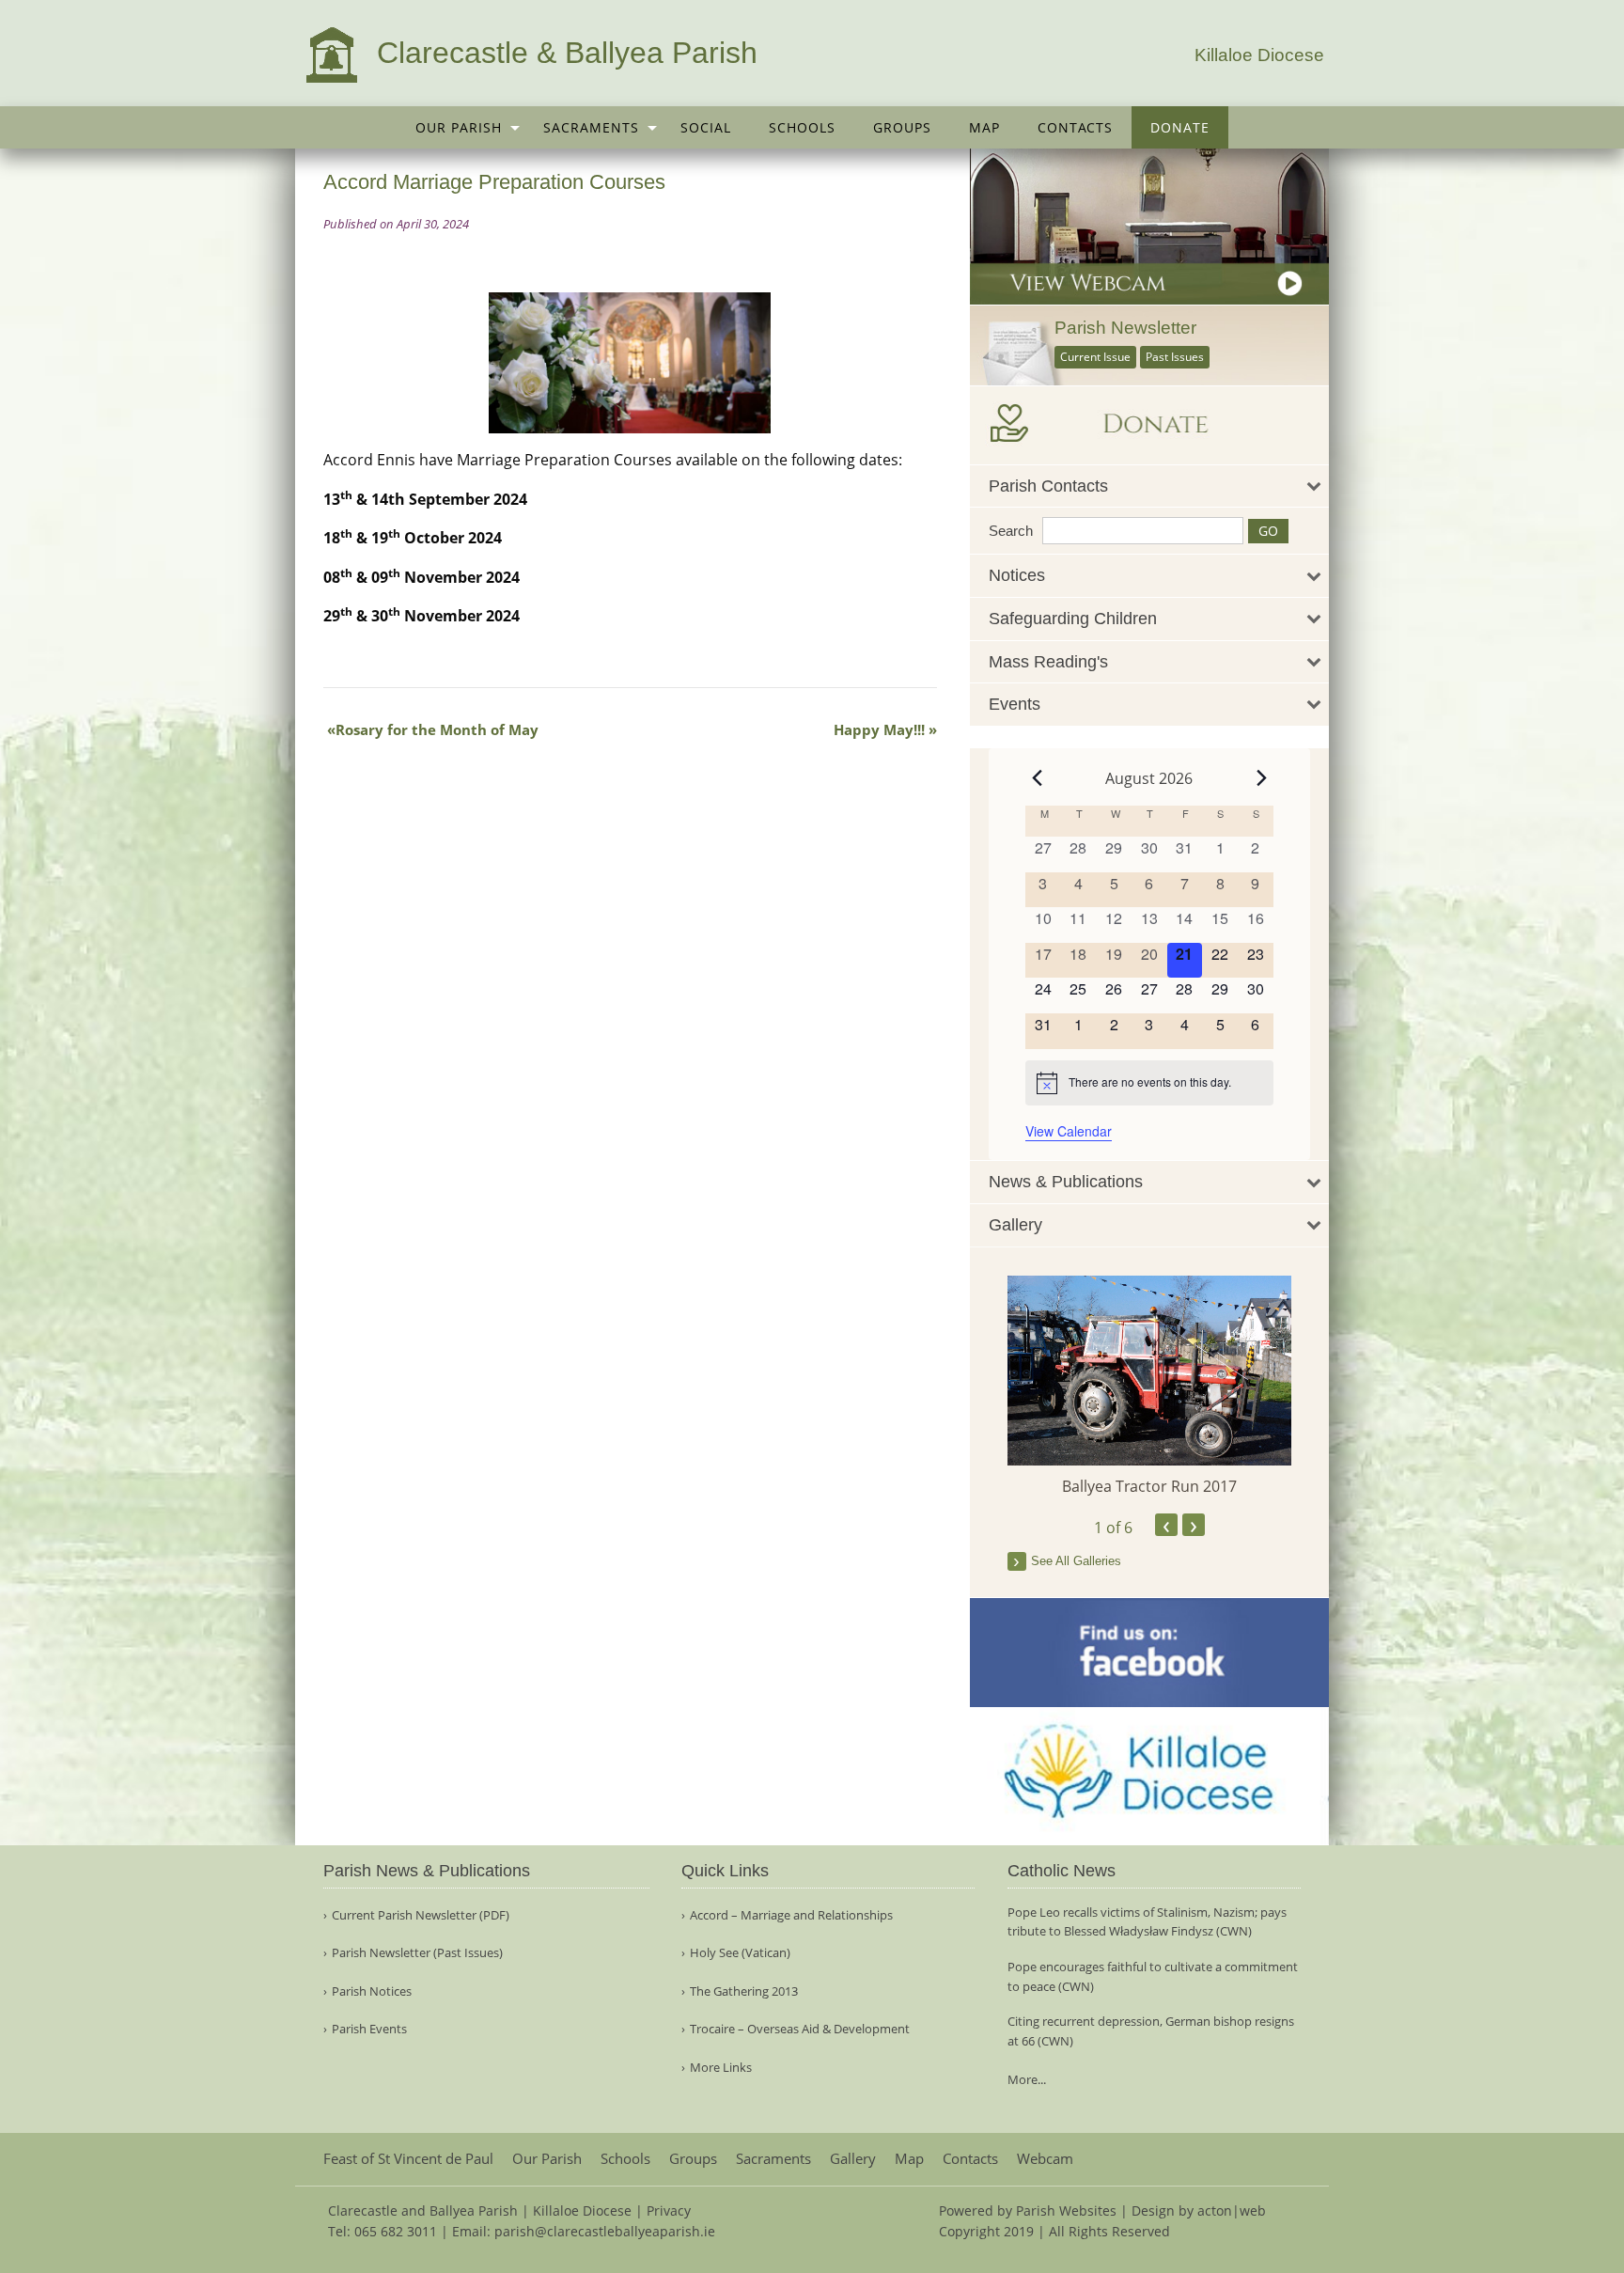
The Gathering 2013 (744, 1991)
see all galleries (1076, 1561)
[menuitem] (461, 127)
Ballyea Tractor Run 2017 (1149, 1486)
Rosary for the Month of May (437, 729)
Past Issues (1175, 357)
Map (984, 127)
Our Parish (459, 127)
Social (706, 127)
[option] (1150, 1387)
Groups (902, 127)
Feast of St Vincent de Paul (408, 2159)
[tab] (1150, 486)
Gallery (853, 2159)
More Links (721, 2068)
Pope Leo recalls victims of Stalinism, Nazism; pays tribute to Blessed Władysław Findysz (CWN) (1147, 1922)
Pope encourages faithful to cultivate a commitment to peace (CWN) (1153, 1976)
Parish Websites (1066, 2210)
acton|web (1232, 2210)
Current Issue (1095, 357)
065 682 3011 (396, 2231)
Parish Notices (372, 1991)
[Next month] (1262, 778)
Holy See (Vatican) (740, 1953)
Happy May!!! (879, 729)
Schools (802, 127)
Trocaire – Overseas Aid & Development (800, 2029)
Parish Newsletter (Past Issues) (417, 1953)
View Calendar (1069, 1131)
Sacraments (591, 127)
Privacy (669, 2210)
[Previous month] (1037, 778)
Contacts (1075, 127)
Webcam (1045, 2159)
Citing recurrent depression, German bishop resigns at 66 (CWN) (1151, 2031)
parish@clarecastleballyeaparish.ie (605, 2231)
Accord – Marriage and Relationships (791, 1915)
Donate (1180, 127)
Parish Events (369, 2029)
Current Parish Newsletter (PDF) (421, 1915)
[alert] (1149, 1083)
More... (1027, 2079)
